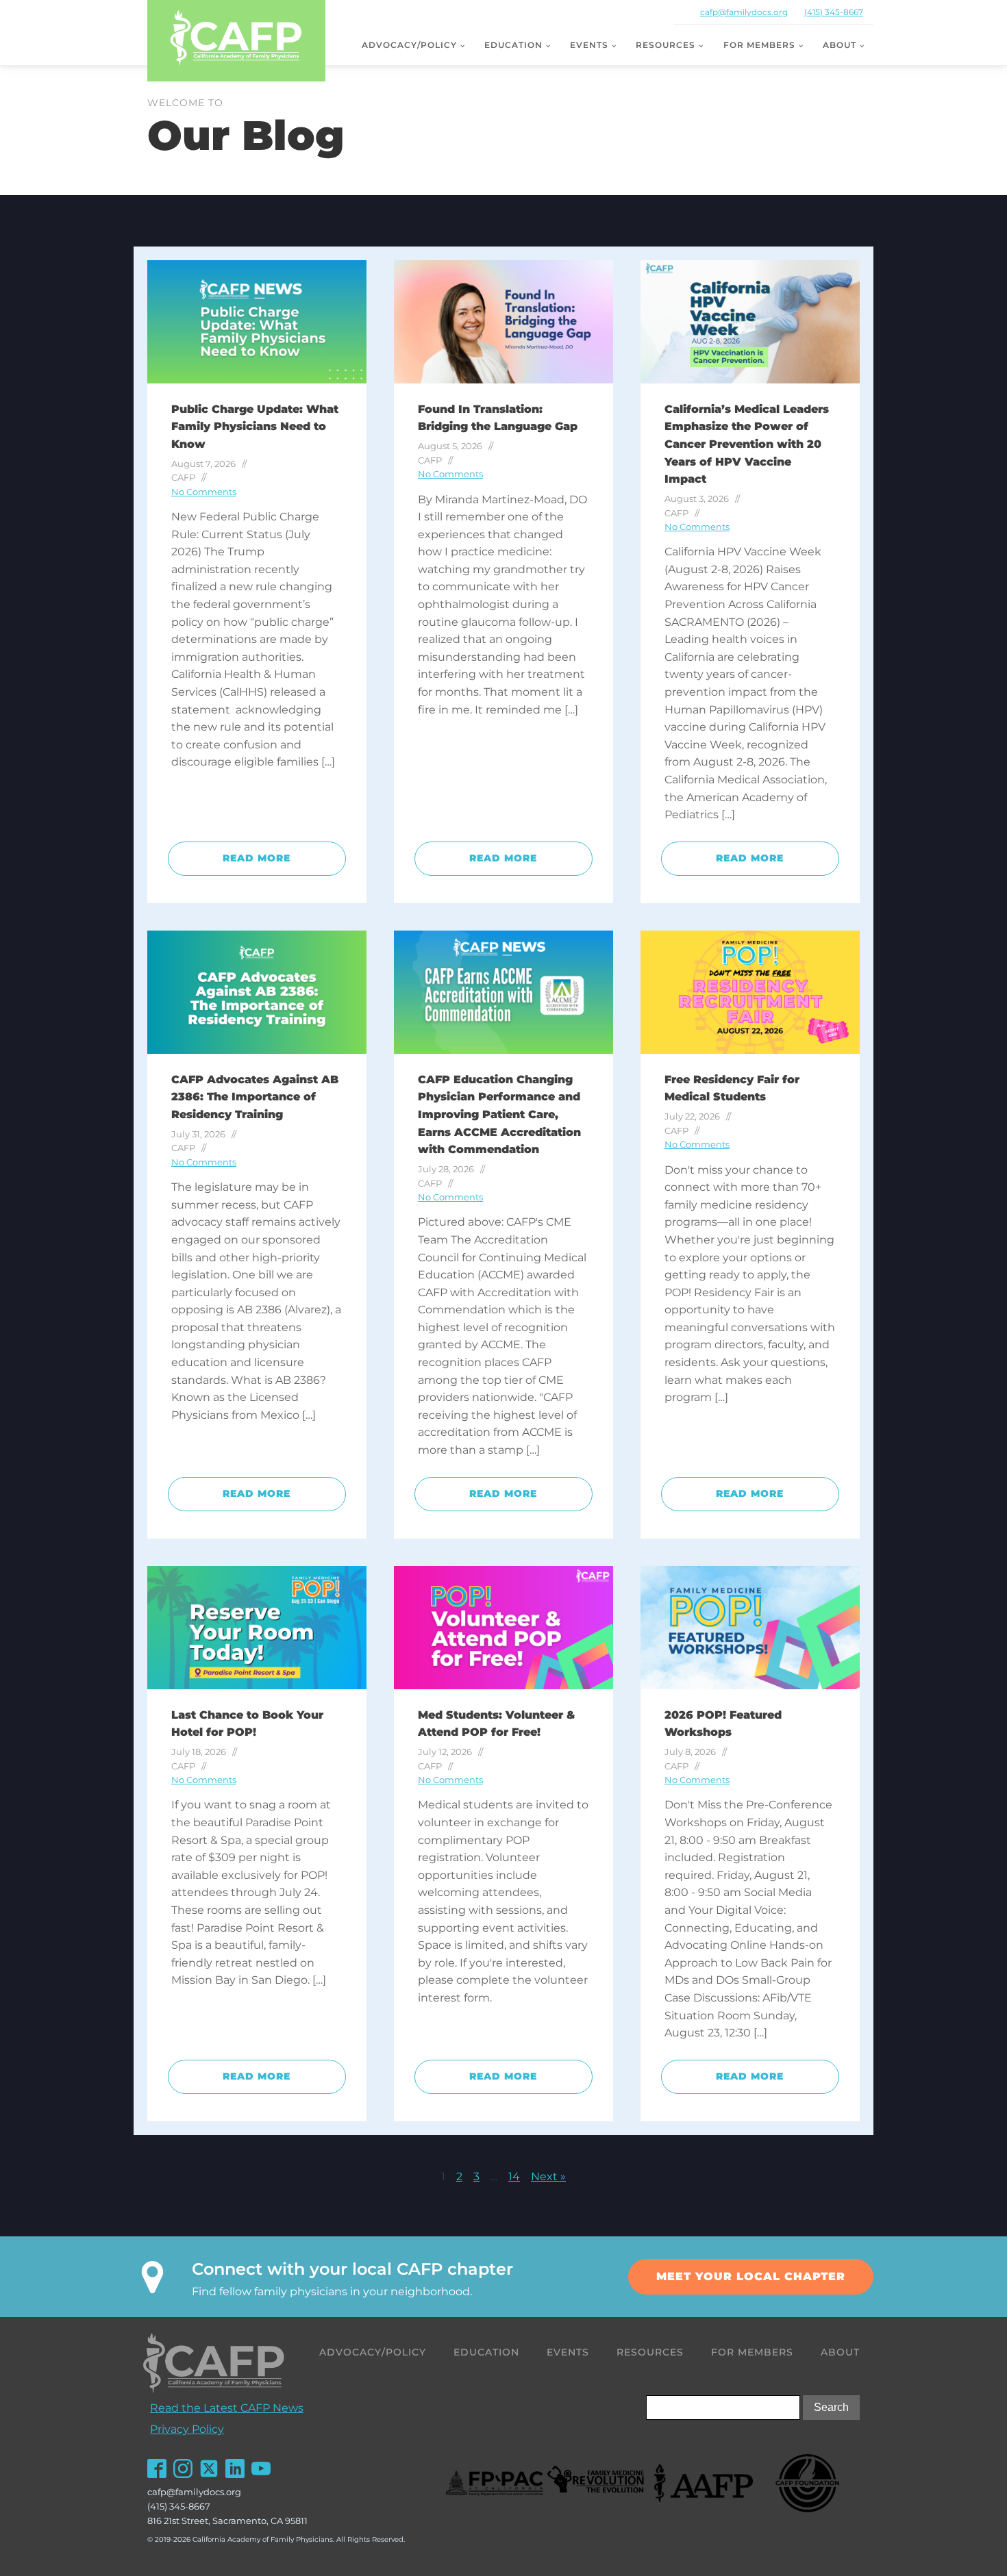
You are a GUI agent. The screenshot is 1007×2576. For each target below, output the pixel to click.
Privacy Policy (187, 2429)
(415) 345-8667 (834, 12)
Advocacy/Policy (409, 45)
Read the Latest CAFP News (227, 2408)
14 (514, 2176)
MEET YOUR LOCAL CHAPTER (751, 2276)
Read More (257, 858)
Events (589, 45)
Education (513, 45)
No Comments (204, 492)
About (840, 45)
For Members (759, 45)
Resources (666, 45)
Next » (548, 2176)
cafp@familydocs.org (744, 12)
